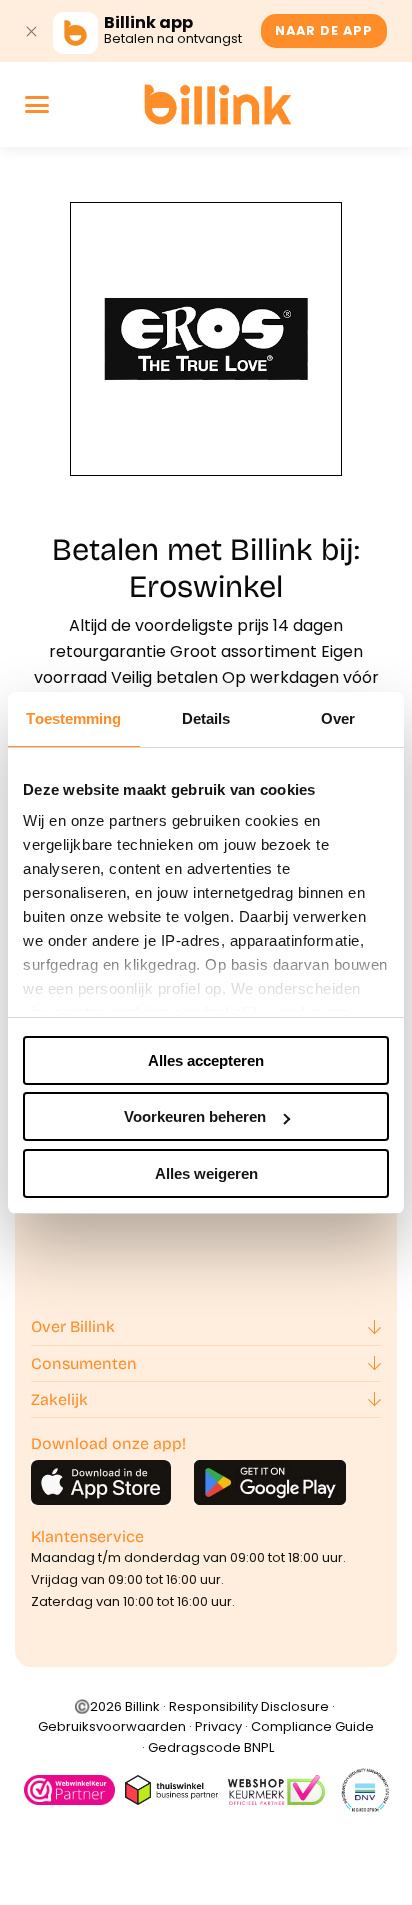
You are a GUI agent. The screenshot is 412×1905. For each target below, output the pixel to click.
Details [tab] (206, 718)
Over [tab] (338, 718)
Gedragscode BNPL (211, 1747)
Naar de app (324, 30)
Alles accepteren (206, 1060)
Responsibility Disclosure (249, 1706)
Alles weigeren (206, 1173)
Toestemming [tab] (73, 718)
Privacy (218, 1726)
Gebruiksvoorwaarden (112, 1726)
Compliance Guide (312, 1726)
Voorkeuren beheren (195, 1116)
